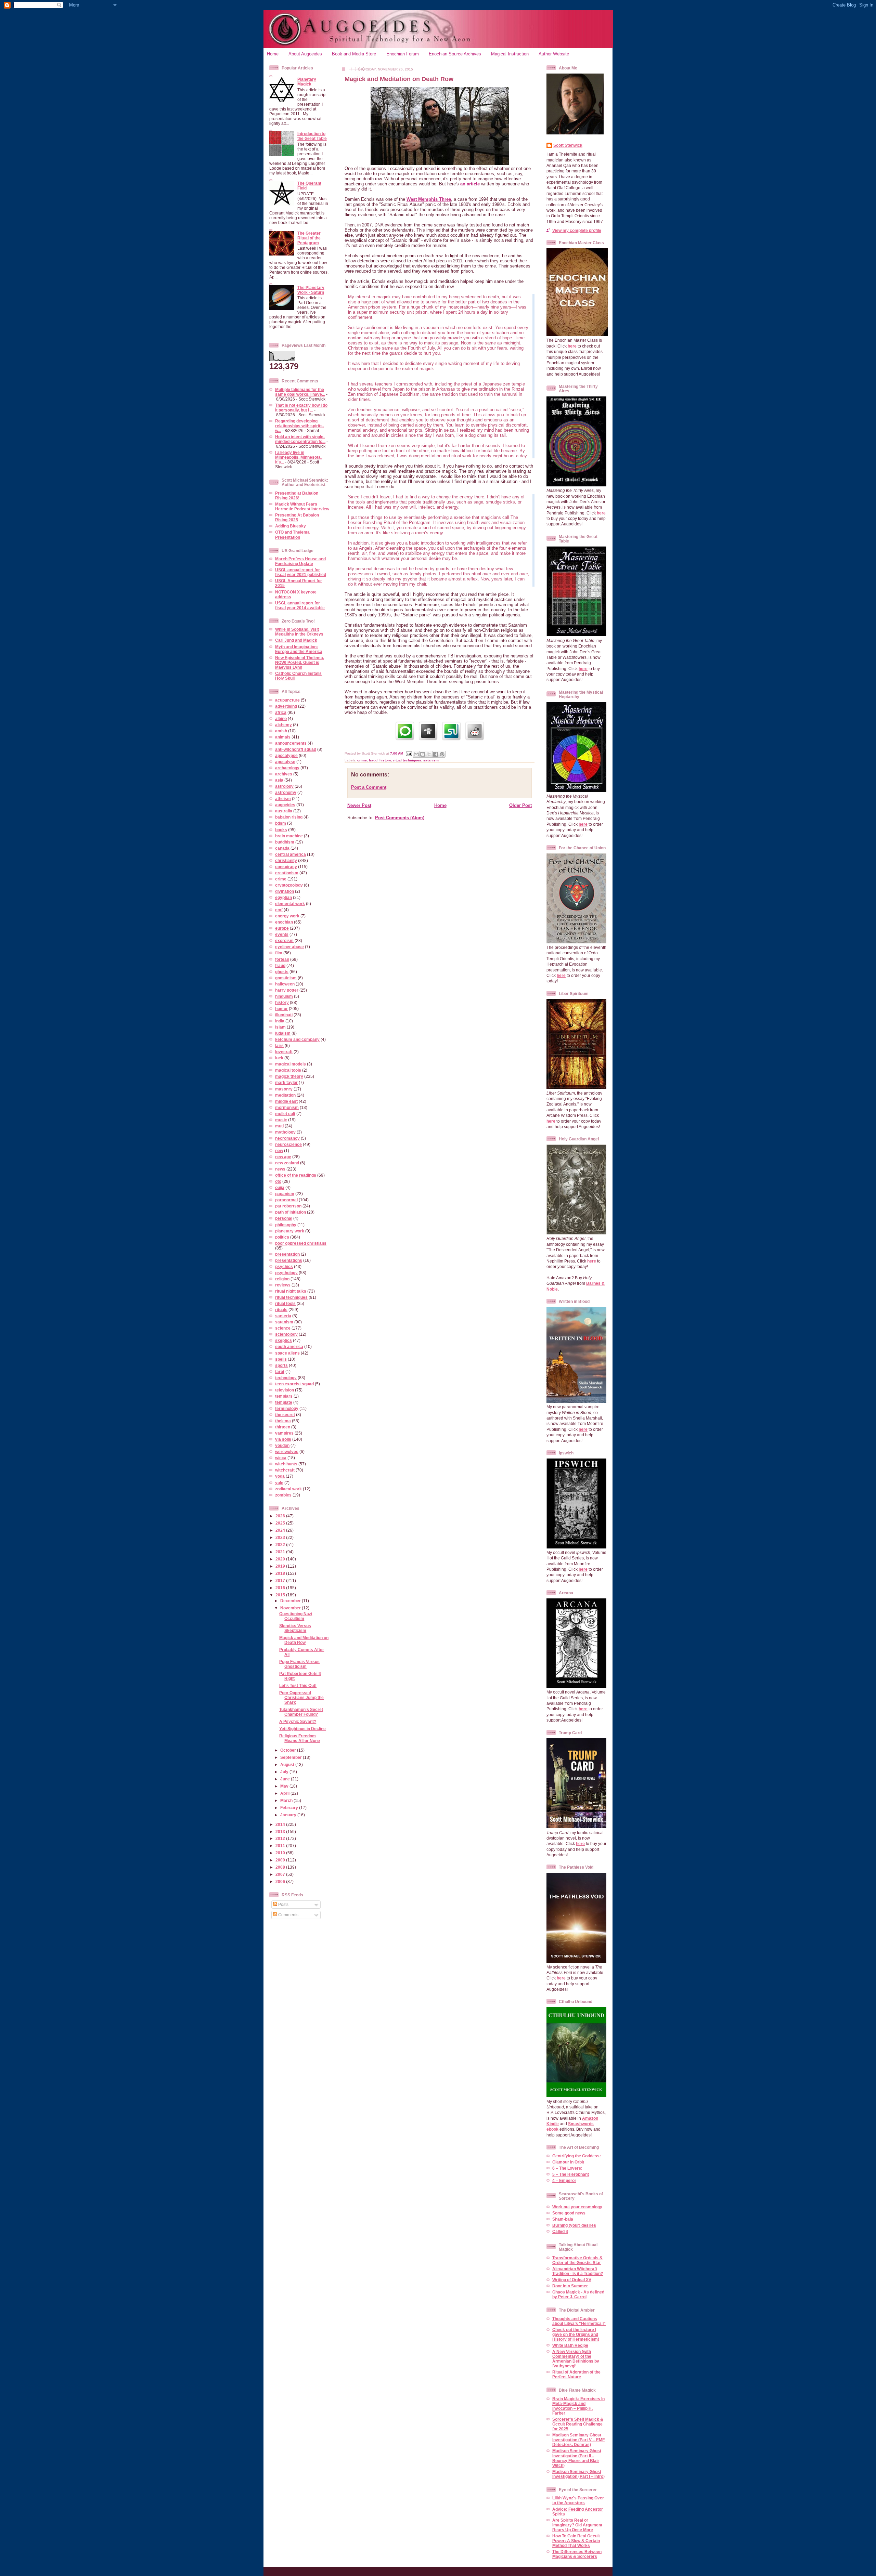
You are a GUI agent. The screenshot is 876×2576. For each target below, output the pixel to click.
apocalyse (285, 762)
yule (279, 1483)
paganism (285, 1194)
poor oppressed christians (301, 1243)
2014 (281, 1824)
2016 (281, 1588)
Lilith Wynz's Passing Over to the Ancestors (578, 2500)
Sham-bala (563, 2219)
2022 (281, 1545)
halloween (285, 984)
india (280, 1021)
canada (282, 848)
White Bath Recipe (570, 2345)
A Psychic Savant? (298, 1721)
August (288, 1764)
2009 (281, 1860)
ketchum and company (297, 1039)
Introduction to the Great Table (312, 136)
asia (279, 780)
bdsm (281, 823)
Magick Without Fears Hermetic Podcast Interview (302, 506)
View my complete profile (577, 230)
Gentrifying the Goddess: (577, 2156)
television (285, 1390)
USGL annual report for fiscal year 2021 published (301, 572)
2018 (281, 1573)
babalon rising (289, 817)
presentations (289, 1260)
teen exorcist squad (294, 1384)
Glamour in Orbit (568, 2162)
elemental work (290, 904)
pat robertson (288, 1206)
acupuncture (287, 700)
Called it (560, 2231)
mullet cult (285, 1114)
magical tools (288, 1070)
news (280, 1169)
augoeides (285, 805)
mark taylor (286, 1082)
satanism (284, 1322)
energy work (287, 916)
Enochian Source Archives (455, 54)
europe (282, 928)
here (572, 346)
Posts (283, 1904)
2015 (281, 1595)
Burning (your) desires (574, 2225)
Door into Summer (570, 2286)
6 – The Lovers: (567, 2168)
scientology (286, 1334)
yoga (280, 1476)
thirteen (283, 1427)
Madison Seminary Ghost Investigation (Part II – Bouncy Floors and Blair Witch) (577, 2458)
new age (283, 1157)
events (282, 934)
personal (284, 1218)
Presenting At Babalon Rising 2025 (297, 517)
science (283, 1328)
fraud (280, 965)
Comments (288, 1915)
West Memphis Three (429, 199)
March (287, 1800)
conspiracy (286, 867)
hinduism (284, 996)
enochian (284, 922)
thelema (283, 1421)
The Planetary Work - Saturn (311, 290)
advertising (286, 706)
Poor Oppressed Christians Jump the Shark (301, 1697)
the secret (285, 1415)
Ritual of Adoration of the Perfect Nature (576, 2374)
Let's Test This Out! (298, 1685)
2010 (281, 1853)
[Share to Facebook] (436, 754)
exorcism (284, 940)
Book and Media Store (354, 54)
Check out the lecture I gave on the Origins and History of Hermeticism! (576, 2334)
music (281, 1120)
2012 (281, 1838)
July (285, 1772)
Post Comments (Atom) (400, 818)
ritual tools (285, 1303)
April (285, 1793)
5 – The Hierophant (571, 2174)
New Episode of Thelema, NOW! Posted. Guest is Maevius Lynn (300, 662)
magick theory (289, 1076)
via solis (283, 1439)
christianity (286, 860)
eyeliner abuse (289, 947)
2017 (281, 1580)
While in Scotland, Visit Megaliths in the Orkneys (299, 632)
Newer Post (359, 805)
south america (289, 1346)
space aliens (287, 1353)
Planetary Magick (307, 82)
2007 (281, 1874)
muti (279, 1126)
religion (282, 1279)
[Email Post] (409, 753)
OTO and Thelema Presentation (292, 534)
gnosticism (286, 978)
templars (284, 1396)
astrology (284, 786)
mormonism (287, 1107)
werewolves (287, 1452)
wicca (281, 1458)
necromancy (287, 1138)
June (286, 1779)
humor (281, 1009)
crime (281, 879)
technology (286, 1378)
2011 (281, 1846)
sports (281, 1365)
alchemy (284, 725)
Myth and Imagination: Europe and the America (299, 649)
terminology (287, 1408)
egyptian (284, 897)
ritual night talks (291, 1291)
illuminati (284, 1015)
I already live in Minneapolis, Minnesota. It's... (298, 457)
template (284, 1402)
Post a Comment (369, 787)
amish (281, 731)
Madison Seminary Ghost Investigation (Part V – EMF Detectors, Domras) (578, 2440)
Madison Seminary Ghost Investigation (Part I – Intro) (578, 2474)
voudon (282, 1445)
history (282, 1002)
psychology (286, 1273)
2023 (281, 1537)
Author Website (554, 54)
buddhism (285, 842)
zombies (283, 1495)
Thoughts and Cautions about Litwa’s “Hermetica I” (579, 2321)
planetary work (290, 1231)
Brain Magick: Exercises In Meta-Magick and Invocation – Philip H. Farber (578, 2406)
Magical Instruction (510, 54)
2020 (281, 1559)
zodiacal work (288, 1489)
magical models (291, 1064)
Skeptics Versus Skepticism (295, 1628)
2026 (281, 1516)
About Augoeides (305, 54)
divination (285, 891)
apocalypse (286, 755)
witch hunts (286, 1464)
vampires (284, 1433)
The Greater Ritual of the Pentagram (309, 238)
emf (279, 910)
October (289, 1750)
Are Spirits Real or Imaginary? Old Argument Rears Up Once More (577, 2525)
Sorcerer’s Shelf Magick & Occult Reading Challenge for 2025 (578, 2424)
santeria (283, 1316)
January (289, 1815)
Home (273, 54)
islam (280, 1027)
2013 (281, 1832)
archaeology (287, 768)
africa (281, 712)
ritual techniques (291, 1297)
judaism (283, 1033)
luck (279, 1058)
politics (282, 1237)
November (291, 1608)
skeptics (284, 1340)
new (279, 1150)
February (290, 1808)
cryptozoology (289, 885)
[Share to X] (429, 754)
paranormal (286, 1200)
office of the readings (296, 1175)
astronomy (286, 792)
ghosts (282, 972)
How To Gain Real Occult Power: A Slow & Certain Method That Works (576, 2541)
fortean (282, 959)
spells (281, 1359)
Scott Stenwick (568, 145)
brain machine (289, 836)
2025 (281, 1523)
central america (291, 854)
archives (284, 774)
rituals (281, 1310)
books (281, 830)
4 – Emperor (564, 2180)
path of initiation (291, 1212)
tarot (280, 1371)
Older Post (520, 805)
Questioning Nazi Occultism (296, 1616)
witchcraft (285, 1470)
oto (278, 1181)
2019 (281, 1566)
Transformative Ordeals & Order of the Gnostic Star (577, 2260)
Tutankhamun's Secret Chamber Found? (301, 1712)
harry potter (287, 990)
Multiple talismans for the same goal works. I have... (300, 392)
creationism (287, 873)
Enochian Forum (403, 54)
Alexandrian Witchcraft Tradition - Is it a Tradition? (578, 2271)
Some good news (569, 2213)
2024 (281, 1530)
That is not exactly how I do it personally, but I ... (301, 408)
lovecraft (284, 1052)
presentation (287, 1254)
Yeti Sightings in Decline (302, 1729)
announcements (291, 743)
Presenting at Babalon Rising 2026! (297, 495)
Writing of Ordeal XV (572, 2280)
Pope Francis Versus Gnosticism (299, 1664)
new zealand (287, 1163)
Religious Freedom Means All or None (300, 1738)
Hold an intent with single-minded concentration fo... (300, 439)
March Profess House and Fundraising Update (300, 561)
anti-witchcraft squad (296, 749)
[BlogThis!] (423, 754)
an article (470, 184)
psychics (284, 1266)
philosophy (286, 1225)
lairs (279, 1045)
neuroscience (288, 1144)
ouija (280, 1187)
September (292, 1757)
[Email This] (416, 754)
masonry (284, 1089)
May (285, 1786)
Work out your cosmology (577, 2207)
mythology (285, 1132)
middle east (286, 1101)
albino (281, 718)
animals (283, 737)
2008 (281, 1867)
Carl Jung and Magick (296, 640)
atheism (283, 799)
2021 (281, 1552)
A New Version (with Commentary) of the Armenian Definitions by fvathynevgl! (576, 2359)
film (279, 953)
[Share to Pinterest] (442, 754)
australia (284, 811)
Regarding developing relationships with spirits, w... (299, 426)
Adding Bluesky (291, 526)
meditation (285, 1095)
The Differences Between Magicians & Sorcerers (577, 2554)
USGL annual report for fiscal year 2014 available (300, 605)
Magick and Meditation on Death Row (304, 1640)
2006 (281, 1881)
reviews (283, 1285)
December (291, 1601)
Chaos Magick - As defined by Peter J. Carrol (578, 2294)
